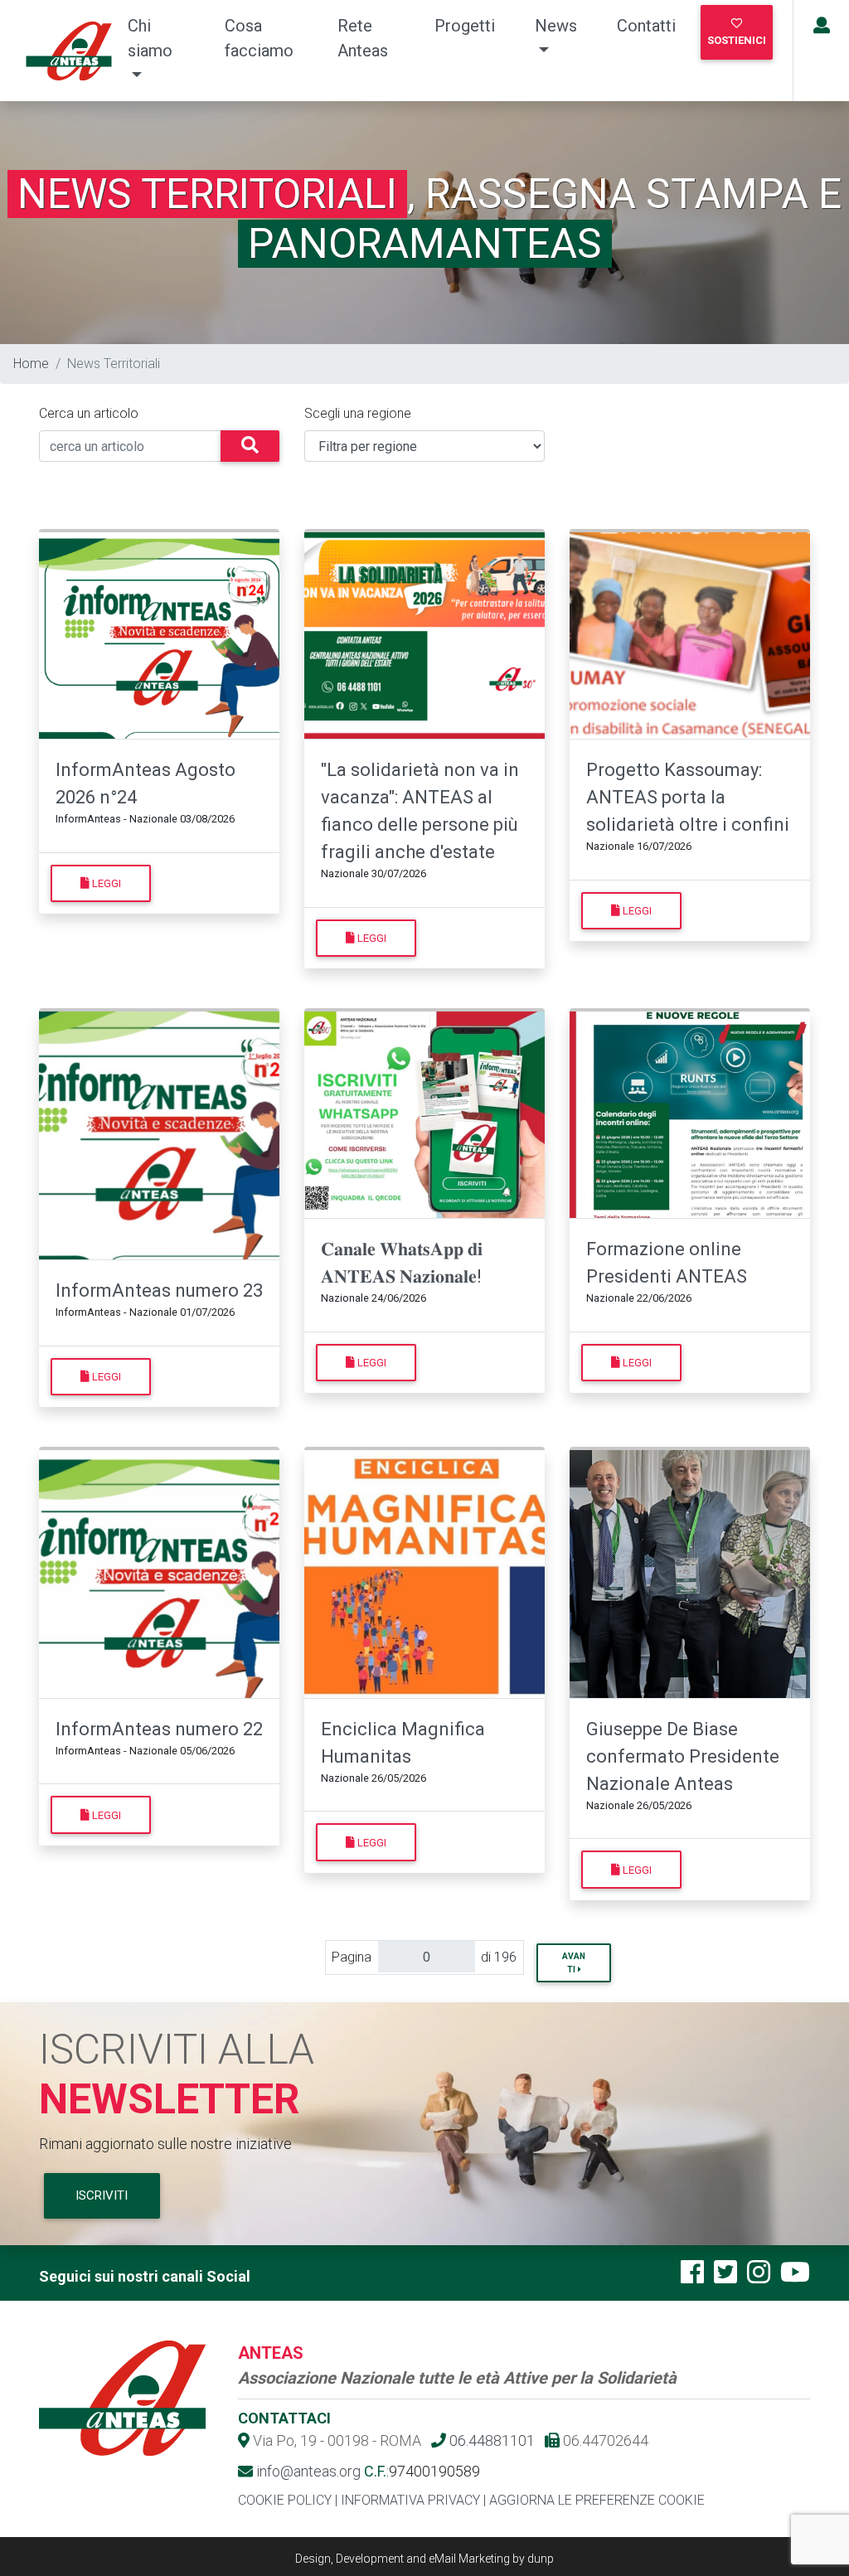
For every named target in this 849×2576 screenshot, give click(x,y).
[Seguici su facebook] (692, 2277)
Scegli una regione (358, 413)
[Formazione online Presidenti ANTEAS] (690, 1115)
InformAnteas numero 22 (159, 1729)
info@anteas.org (307, 2471)
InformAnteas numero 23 (159, 1290)
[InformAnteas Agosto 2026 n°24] (159, 636)
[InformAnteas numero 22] (159, 1574)
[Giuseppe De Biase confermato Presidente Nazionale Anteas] (690, 1574)
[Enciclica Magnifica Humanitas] (424, 1574)
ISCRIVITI (102, 2195)
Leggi (105, 883)
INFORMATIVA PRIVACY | (413, 2500)
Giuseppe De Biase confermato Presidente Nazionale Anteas (683, 1756)
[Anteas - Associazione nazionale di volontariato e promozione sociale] (60, 51)
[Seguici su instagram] (759, 2277)
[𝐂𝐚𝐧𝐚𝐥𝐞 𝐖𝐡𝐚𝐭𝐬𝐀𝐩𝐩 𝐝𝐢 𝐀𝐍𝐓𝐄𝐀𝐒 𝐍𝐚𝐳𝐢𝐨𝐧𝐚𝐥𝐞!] (424, 1115)
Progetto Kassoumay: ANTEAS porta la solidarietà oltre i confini (688, 797)
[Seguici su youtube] (795, 2277)
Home (31, 364)
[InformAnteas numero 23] (159, 1136)
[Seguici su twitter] (725, 2277)
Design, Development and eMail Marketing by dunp (424, 2559)
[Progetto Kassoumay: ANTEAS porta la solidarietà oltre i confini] (690, 636)
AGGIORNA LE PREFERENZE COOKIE (597, 2500)
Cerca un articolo (89, 413)
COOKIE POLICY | (288, 2500)
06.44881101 (490, 2440)
